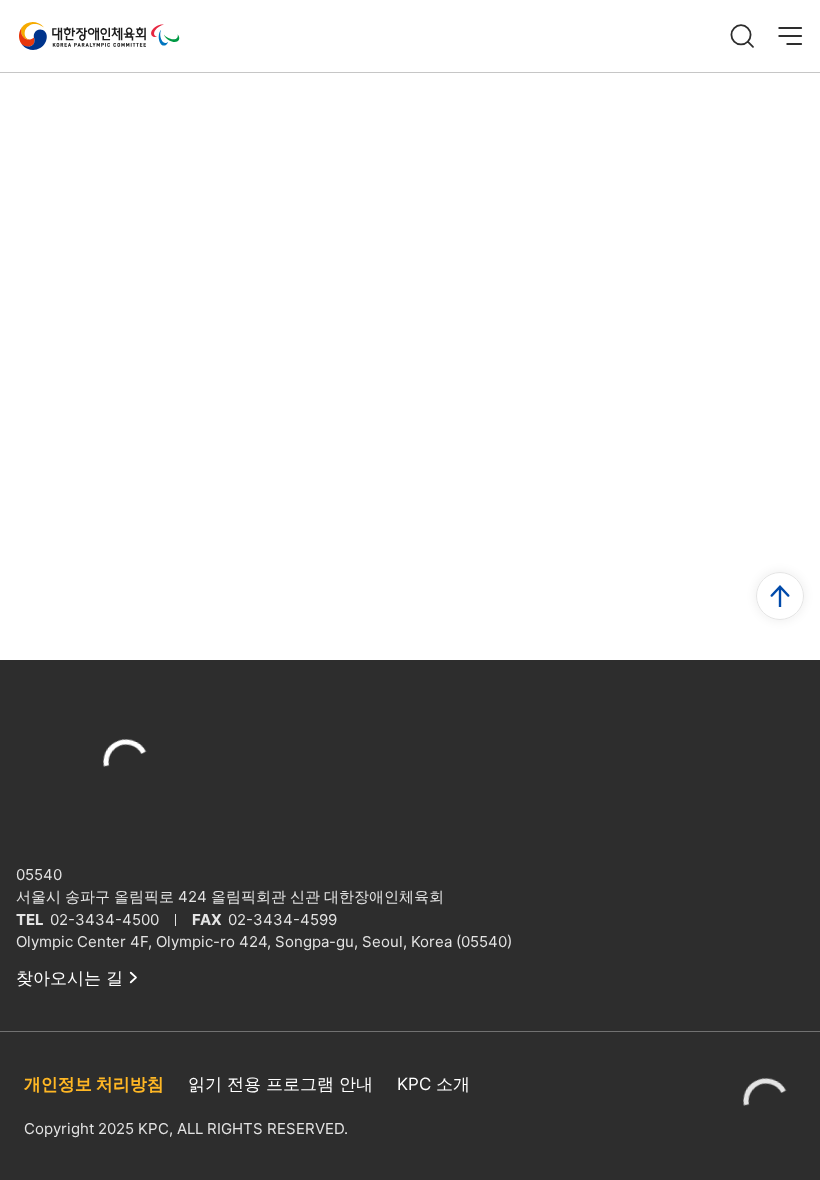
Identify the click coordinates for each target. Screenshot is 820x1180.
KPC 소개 (433, 1084)
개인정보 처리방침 (94, 1084)
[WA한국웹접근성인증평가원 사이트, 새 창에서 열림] (766, 1106)
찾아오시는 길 (69, 978)
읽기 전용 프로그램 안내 (280, 1084)
